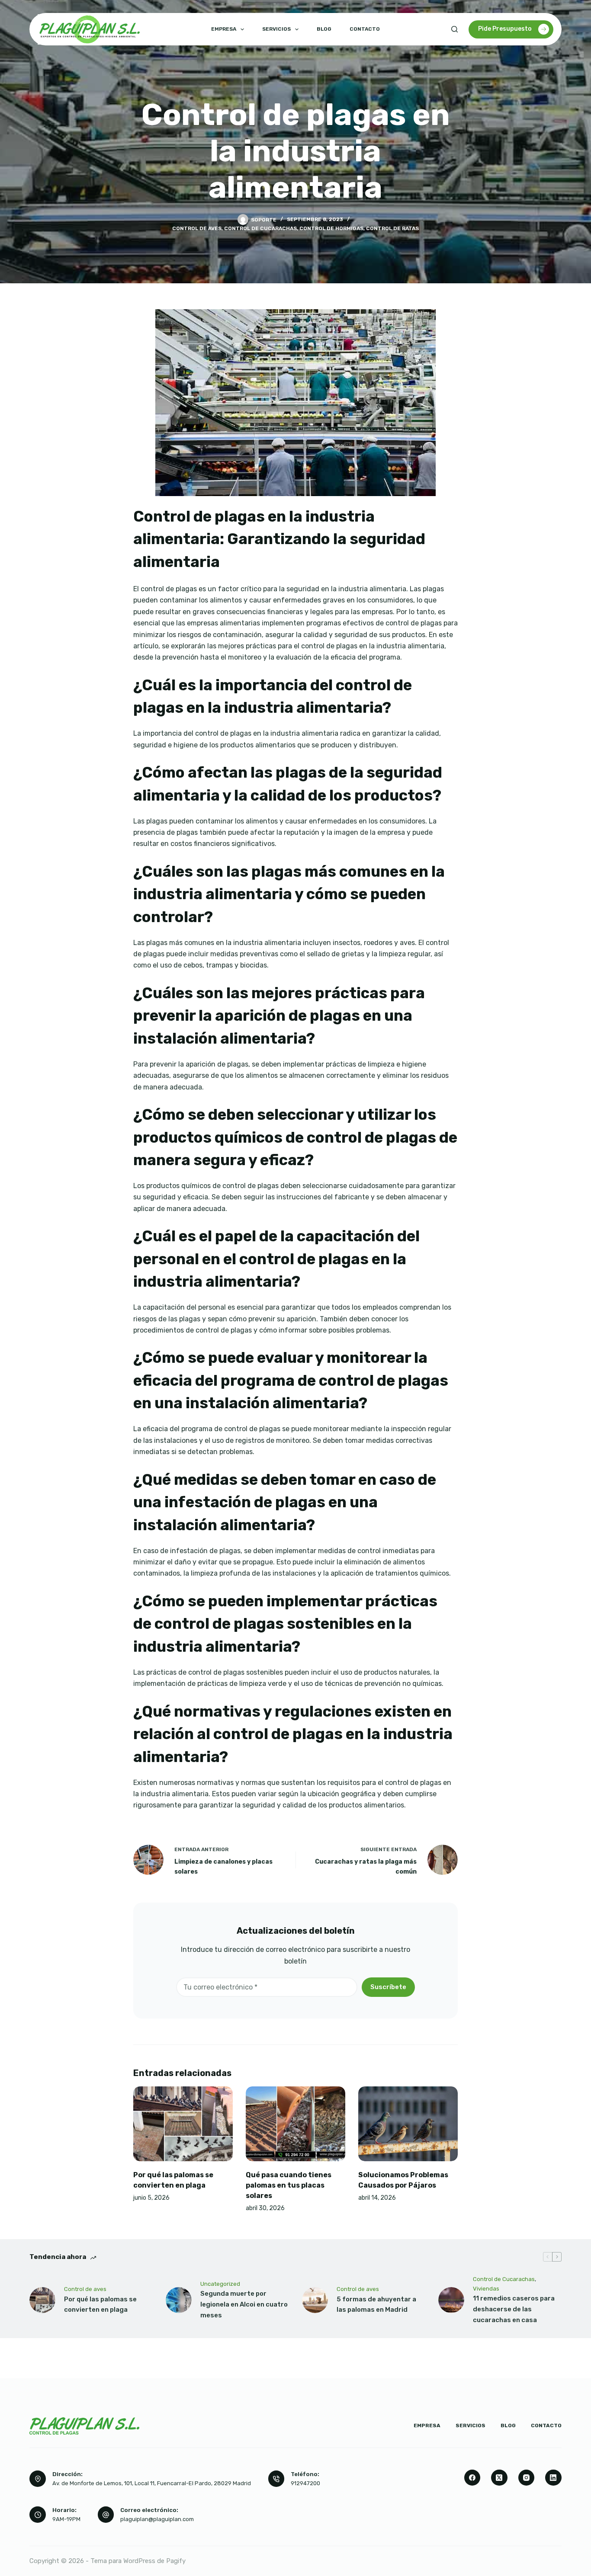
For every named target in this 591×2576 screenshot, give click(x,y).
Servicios (276, 29)
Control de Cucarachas (260, 228)
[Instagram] (527, 2478)
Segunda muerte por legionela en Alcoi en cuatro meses (244, 2304)
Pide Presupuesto (505, 29)
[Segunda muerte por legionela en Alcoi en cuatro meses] (179, 2300)
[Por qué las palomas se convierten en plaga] (183, 2124)
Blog (324, 29)
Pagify (176, 2561)
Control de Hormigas (331, 228)
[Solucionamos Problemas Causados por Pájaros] (408, 2124)
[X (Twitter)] (499, 2478)
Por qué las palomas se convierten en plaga (100, 2305)
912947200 (305, 2483)
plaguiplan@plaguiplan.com (157, 2519)
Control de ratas (392, 228)
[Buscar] (454, 29)
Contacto (365, 29)
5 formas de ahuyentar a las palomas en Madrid (376, 2305)
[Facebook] (472, 2478)
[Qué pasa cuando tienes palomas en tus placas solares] (295, 2124)
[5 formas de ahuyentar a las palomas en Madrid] (315, 2300)
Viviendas (486, 2289)
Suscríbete (388, 1987)
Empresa (224, 29)
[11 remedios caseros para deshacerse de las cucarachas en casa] (451, 2300)
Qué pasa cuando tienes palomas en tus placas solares (289, 2185)
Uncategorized (220, 2284)
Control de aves (197, 228)
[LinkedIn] (553, 2478)
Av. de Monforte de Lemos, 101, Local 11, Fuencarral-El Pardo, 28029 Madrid (152, 2483)
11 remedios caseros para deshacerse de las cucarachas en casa (514, 2309)
